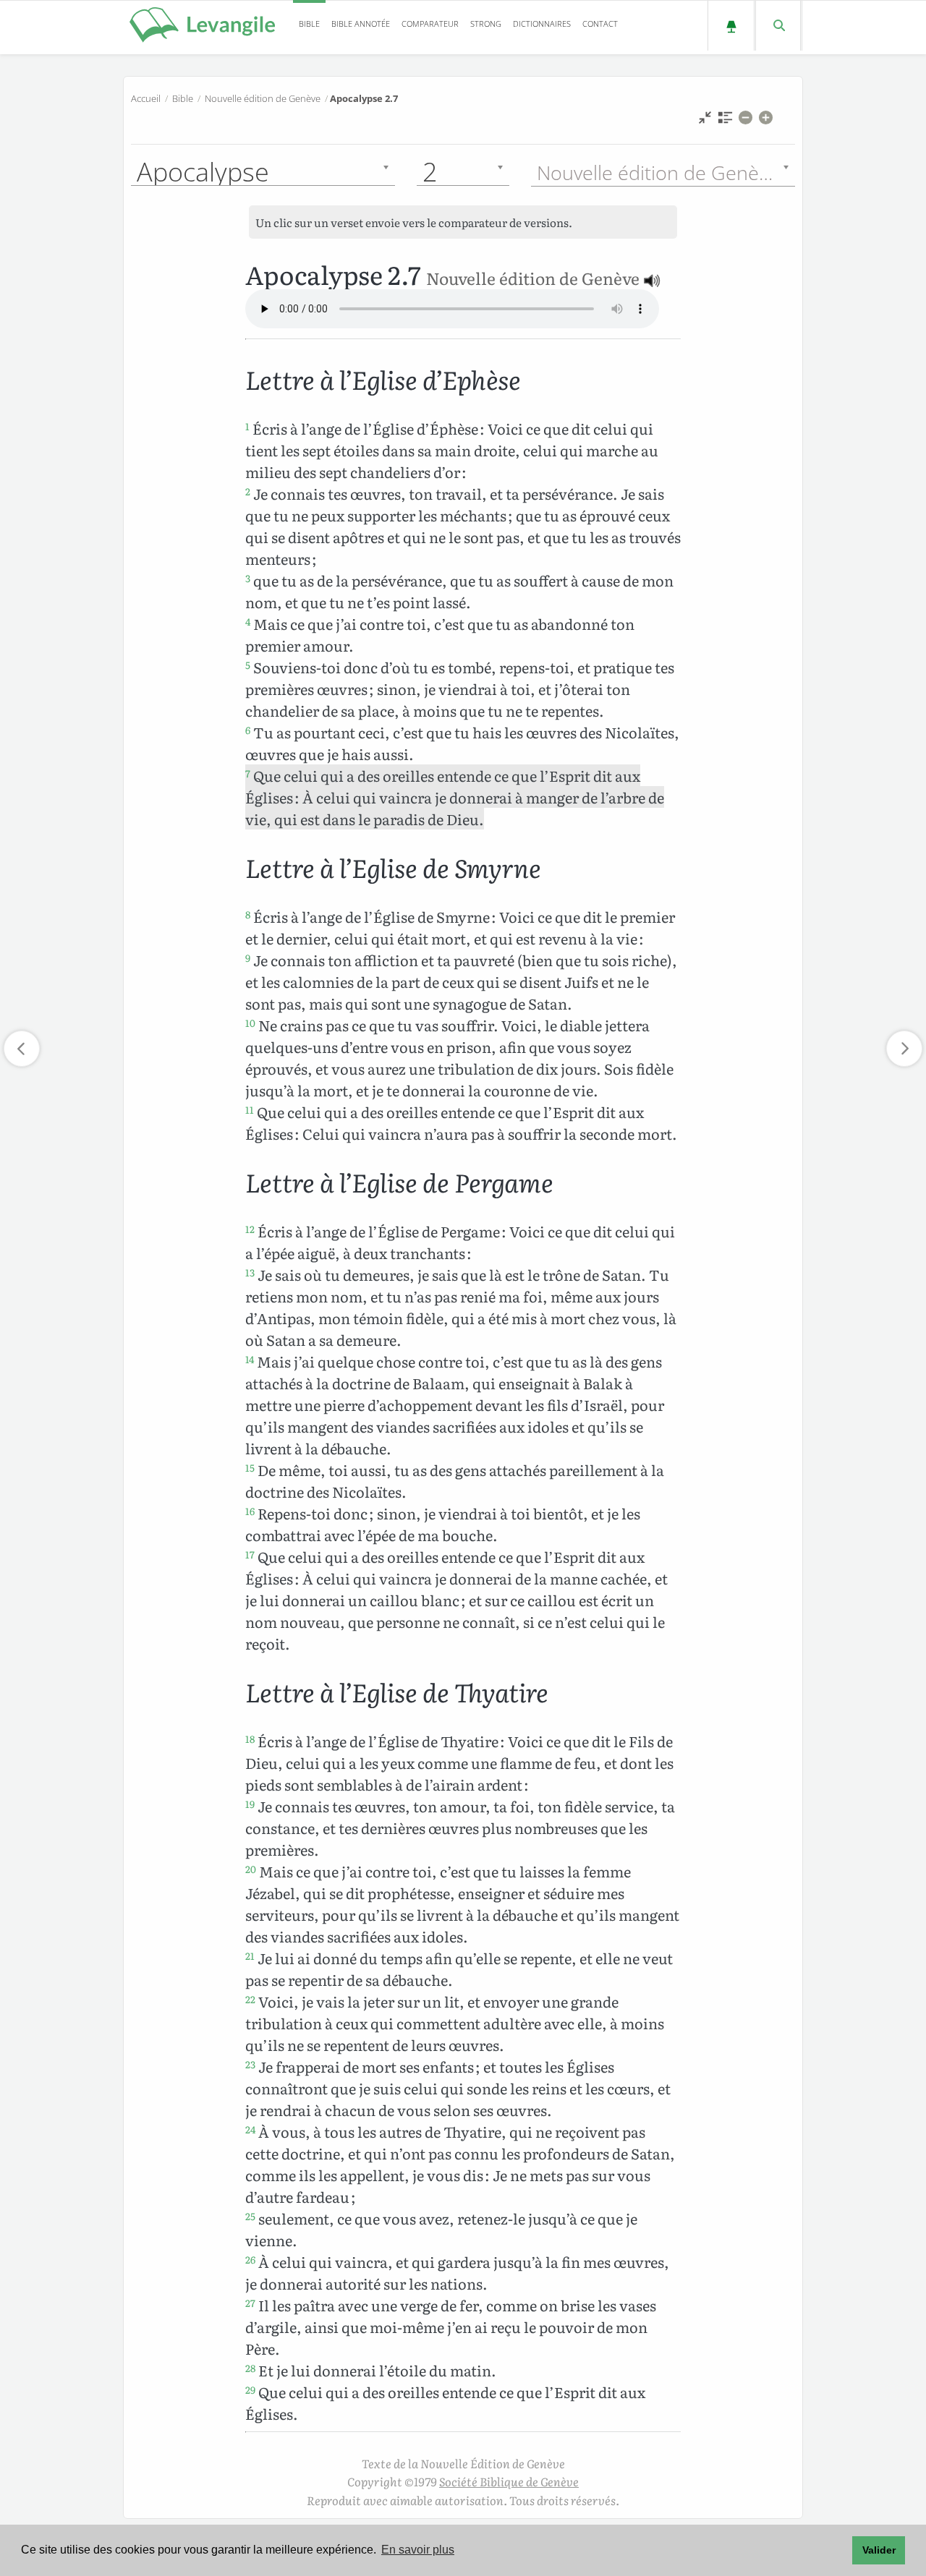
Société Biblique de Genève (509, 2481)
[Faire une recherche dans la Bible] (778, 26)
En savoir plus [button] (418, 2550)
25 (250, 2216)
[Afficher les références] (725, 121)
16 (250, 1511)
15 (250, 1467)
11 (250, 1109)
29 (250, 2389)
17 (250, 1554)
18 (250, 1739)
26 (250, 2259)
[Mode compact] (705, 121)
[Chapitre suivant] (904, 1049)
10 (250, 1023)
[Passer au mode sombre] (731, 26)
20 (251, 1869)
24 (250, 2129)
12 (250, 1229)
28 (250, 2368)
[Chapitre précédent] (22, 1049)
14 (250, 1359)
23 (250, 2064)
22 (250, 1999)
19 (250, 1804)
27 (250, 2303)
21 (250, 1956)
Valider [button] (879, 2550)
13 (250, 1272)
